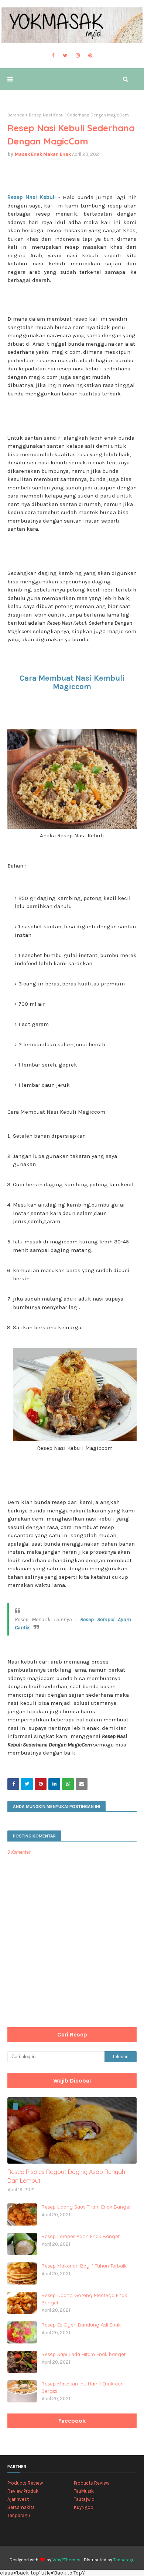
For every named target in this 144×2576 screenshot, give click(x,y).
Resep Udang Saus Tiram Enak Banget (86, 2207)
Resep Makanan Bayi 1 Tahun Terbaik (84, 2266)
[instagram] (78, 56)
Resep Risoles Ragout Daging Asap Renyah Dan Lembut (66, 2176)
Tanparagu (19, 2515)
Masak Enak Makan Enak (43, 154)
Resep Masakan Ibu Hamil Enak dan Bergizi (83, 2387)
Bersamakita (21, 2507)
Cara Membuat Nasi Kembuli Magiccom (72, 682)
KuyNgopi (84, 2507)
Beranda (16, 115)
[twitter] (65, 56)
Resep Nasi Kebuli (32, 197)
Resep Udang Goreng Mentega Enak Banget (84, 2299)
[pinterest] (90, 56)
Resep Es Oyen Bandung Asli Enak (81, 2325)
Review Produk (23, 2491)
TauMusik (84, 2491)
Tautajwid (84, 2499)
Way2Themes (66, 2560)
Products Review (25, 2483)
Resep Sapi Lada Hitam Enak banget (83, 2354)
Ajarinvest (18, 2499)
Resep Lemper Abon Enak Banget (80, 2236)
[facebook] (53, 56)
